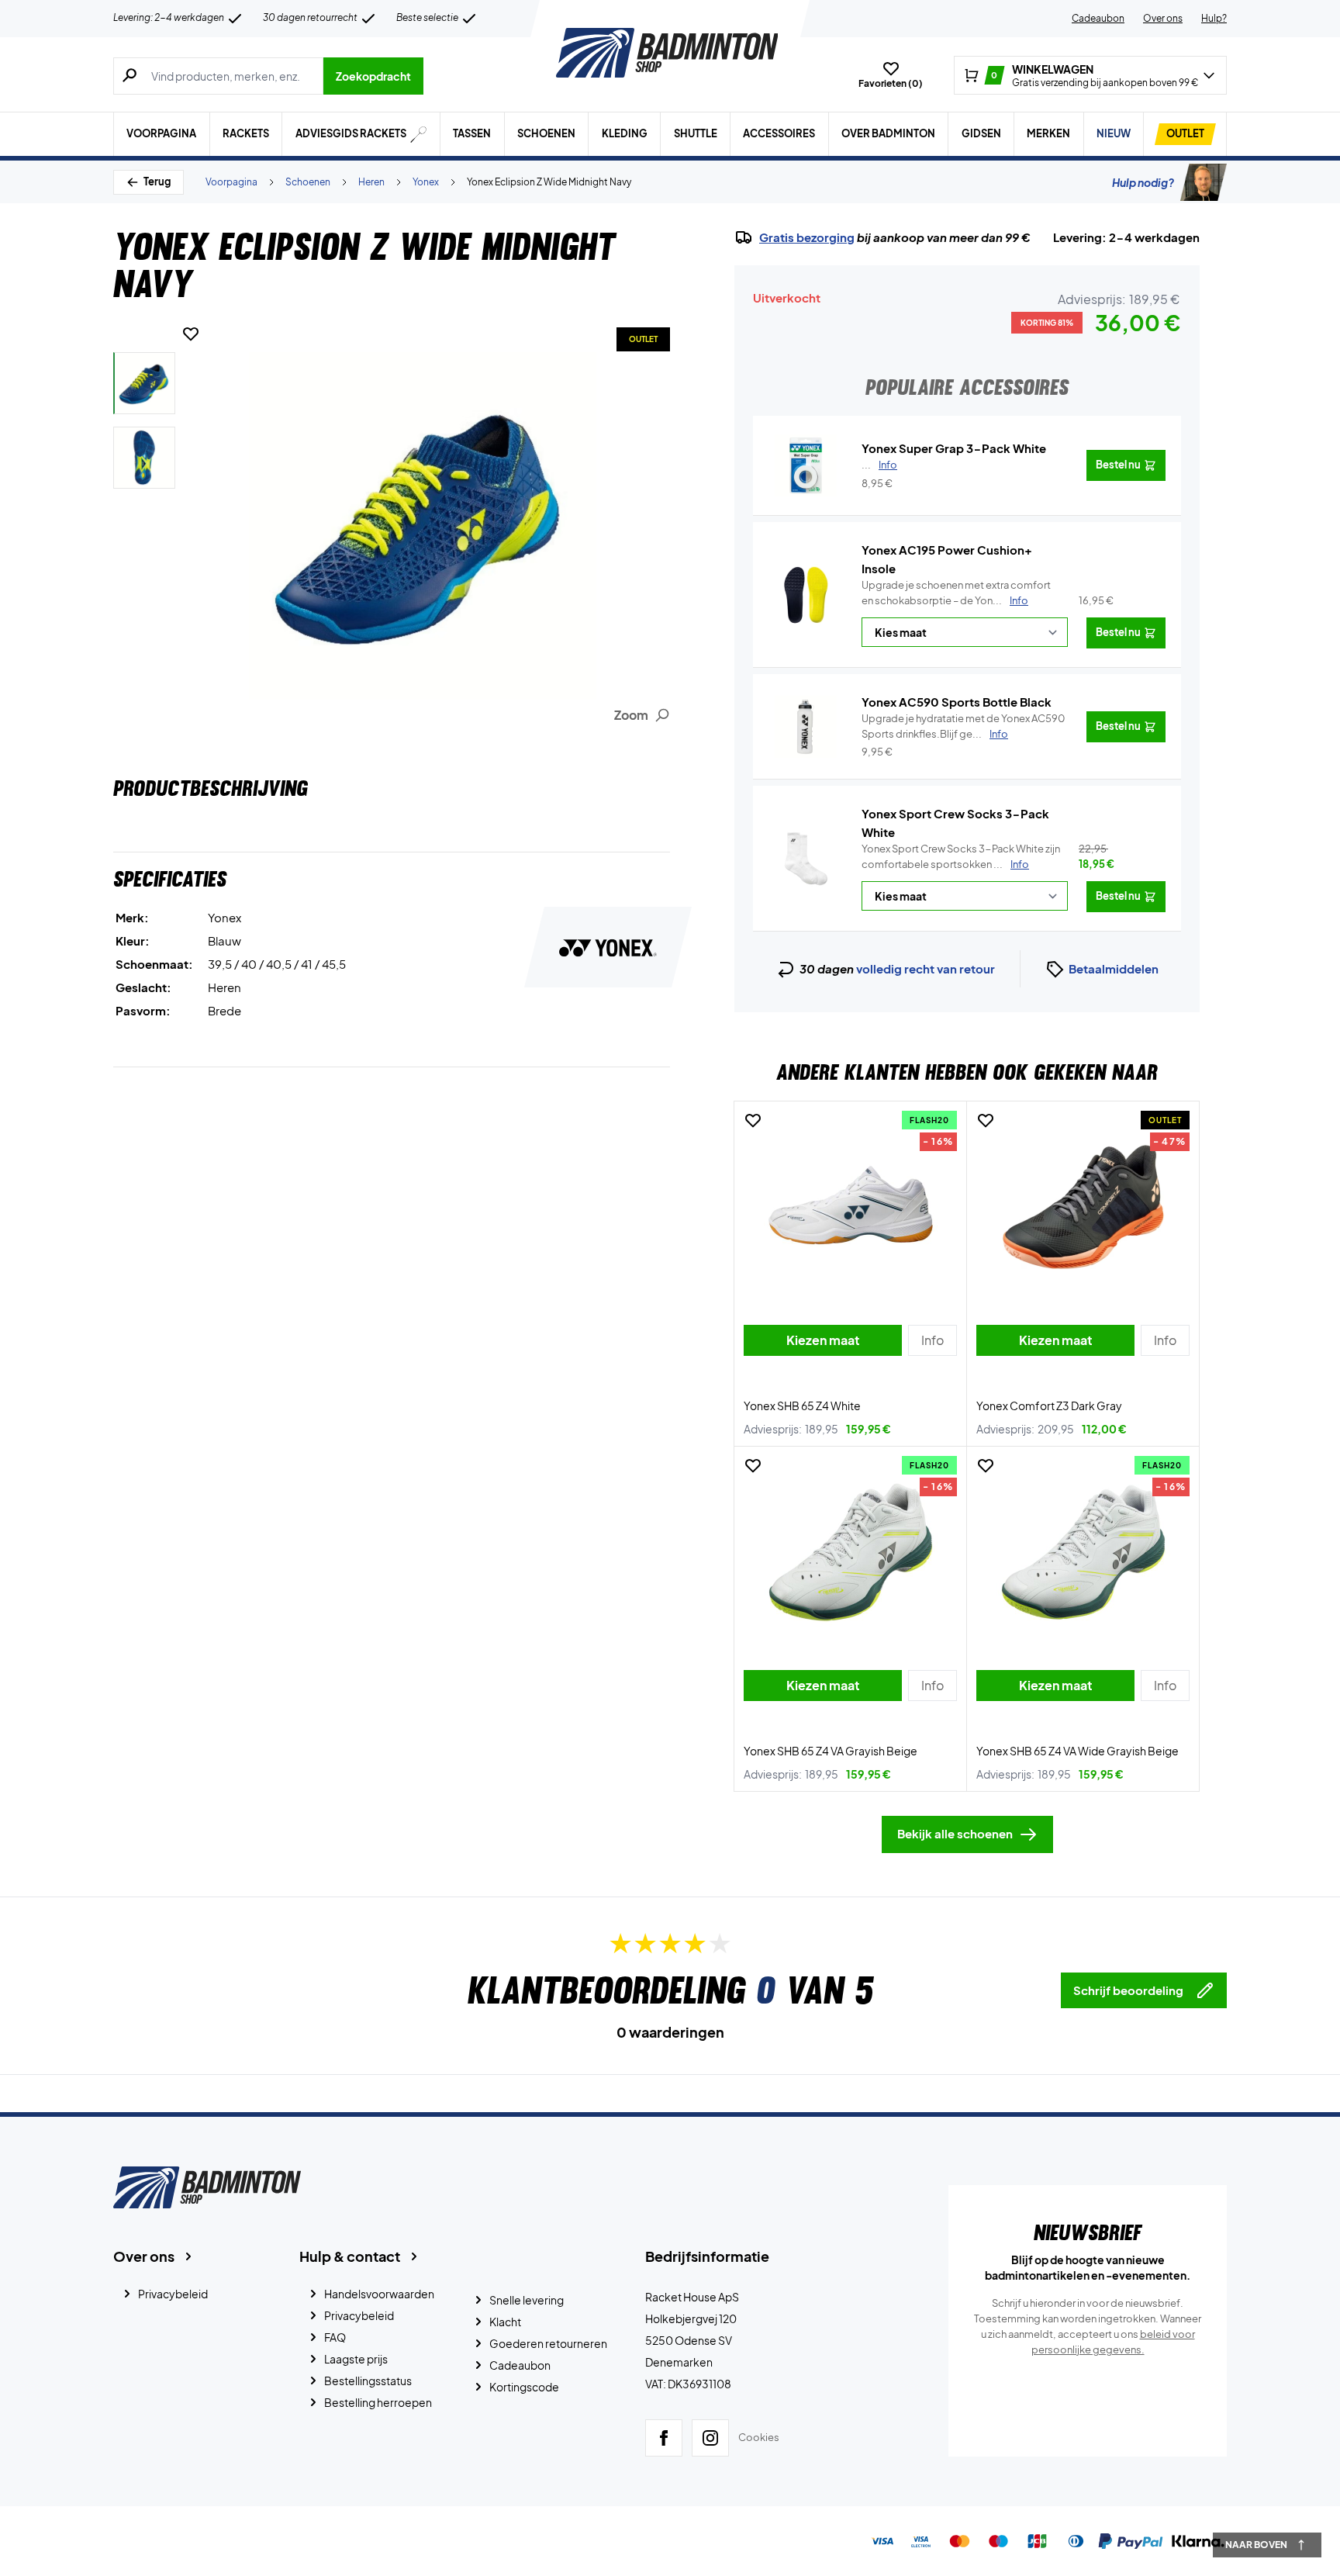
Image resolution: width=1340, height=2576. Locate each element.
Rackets (246, 133)
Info (1019, 600)
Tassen (472, 133)
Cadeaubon (1098, 18)
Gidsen (981, 133)
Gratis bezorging (807, 237)
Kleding (625, 133)
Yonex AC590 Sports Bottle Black (957, 702)
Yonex (426, 182)
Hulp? (1214, 18)
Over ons (1163, 18)
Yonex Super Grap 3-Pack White (954, 448)
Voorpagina (161, 133)
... (879, 465)
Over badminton (888, 133)
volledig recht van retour (926, 968)
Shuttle (696, 133)
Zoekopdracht (373, 76)
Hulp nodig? (1143, 182)
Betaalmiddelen (1114, 968)
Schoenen (546, 133)
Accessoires (779, 133)
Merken (1048, 133)
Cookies (759, 2437)
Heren (371, 182)
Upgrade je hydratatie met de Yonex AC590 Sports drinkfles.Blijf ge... (964, 726)
